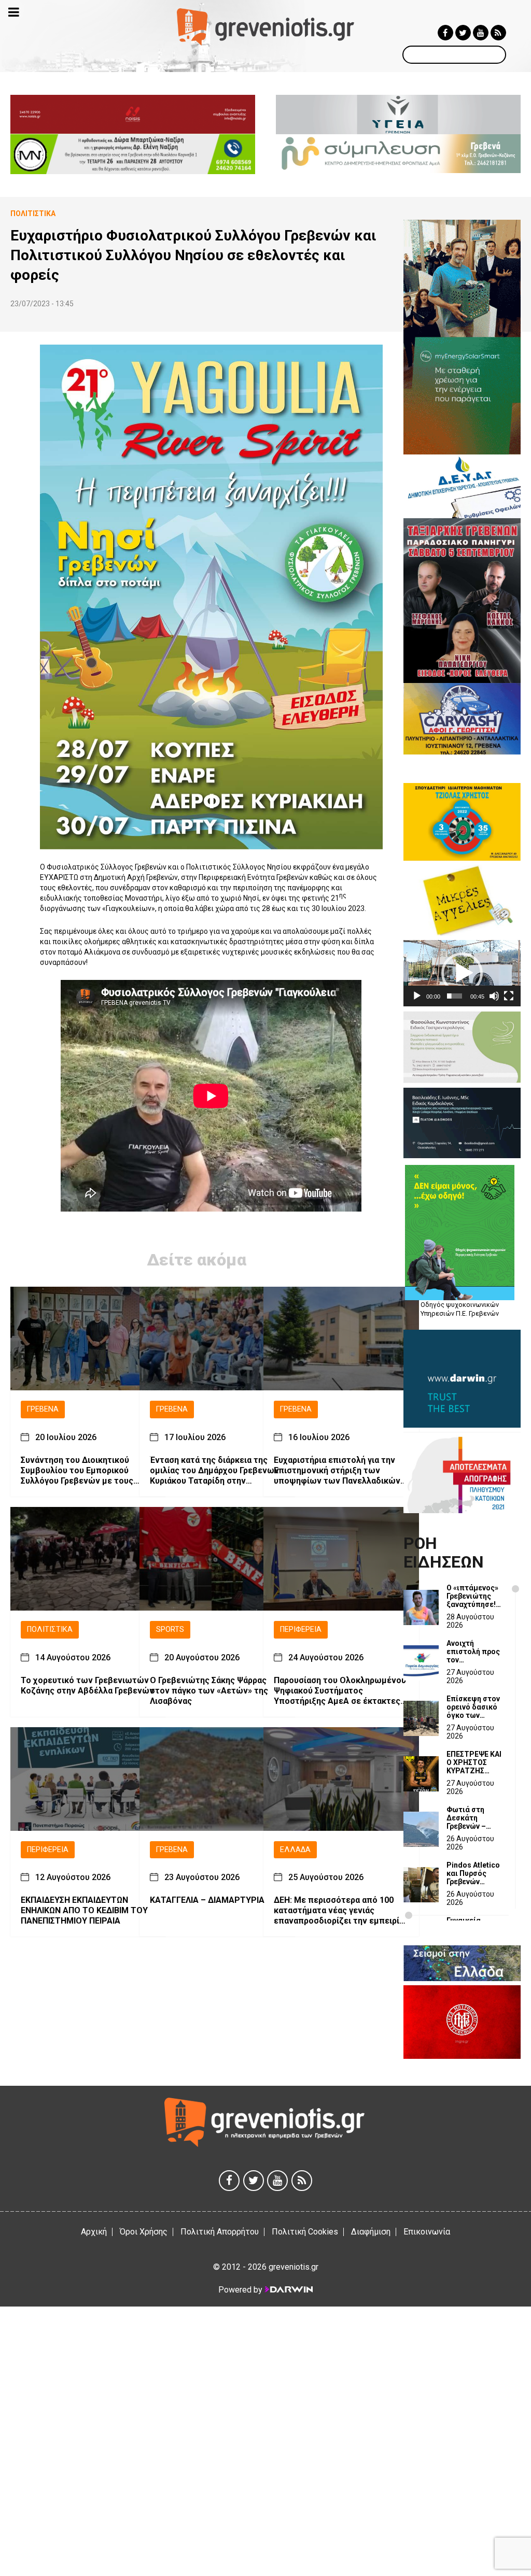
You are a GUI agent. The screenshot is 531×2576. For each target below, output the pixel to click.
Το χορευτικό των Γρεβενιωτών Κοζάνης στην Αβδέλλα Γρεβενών (87, 1685)
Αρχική (94, 2232)
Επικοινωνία (427, 2232)
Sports (170, 1629)
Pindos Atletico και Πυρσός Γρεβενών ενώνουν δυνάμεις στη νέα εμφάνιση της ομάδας (473, 1873)
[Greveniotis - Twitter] (463, 33)
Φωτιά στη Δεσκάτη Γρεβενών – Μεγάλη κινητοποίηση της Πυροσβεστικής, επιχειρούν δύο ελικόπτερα (475, 1818)
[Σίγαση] (494, 996)
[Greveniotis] (265, 26)
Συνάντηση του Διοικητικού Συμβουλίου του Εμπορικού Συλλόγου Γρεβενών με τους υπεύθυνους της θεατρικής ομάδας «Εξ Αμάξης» (77, 1471)
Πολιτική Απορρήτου (220, 2232)
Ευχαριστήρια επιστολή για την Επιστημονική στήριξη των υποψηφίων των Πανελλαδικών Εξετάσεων (337, 1471)
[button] (462, 973)
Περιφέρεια (301, 1629)
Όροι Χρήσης (144, 2232)
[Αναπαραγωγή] (417, 996)
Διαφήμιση (371, 2232)
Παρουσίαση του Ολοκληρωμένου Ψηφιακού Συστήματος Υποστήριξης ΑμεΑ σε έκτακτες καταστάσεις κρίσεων (340, 1691)
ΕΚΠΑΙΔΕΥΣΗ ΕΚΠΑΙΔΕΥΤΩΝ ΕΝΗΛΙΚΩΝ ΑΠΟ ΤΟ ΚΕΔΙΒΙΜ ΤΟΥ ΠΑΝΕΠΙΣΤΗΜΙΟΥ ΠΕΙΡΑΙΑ (84, 1910)
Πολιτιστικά (50, 1629)
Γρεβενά (43, 1409)
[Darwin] (288, 2289)
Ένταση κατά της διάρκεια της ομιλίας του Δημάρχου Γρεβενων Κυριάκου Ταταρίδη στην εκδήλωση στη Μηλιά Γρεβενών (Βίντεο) (214, 1471)
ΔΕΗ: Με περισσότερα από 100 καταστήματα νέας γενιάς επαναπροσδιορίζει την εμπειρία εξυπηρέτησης (339, 1911)
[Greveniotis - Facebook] (445, 33)
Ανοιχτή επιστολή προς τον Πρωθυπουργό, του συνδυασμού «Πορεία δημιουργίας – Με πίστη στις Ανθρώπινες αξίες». (473, 1652)
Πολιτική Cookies (305, 2232)
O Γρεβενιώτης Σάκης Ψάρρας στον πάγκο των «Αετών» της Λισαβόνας (209, 1691)
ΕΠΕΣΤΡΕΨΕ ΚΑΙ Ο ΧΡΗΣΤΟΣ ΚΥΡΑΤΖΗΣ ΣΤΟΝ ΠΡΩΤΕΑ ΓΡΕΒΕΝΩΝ (474, 1762)
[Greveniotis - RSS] (498, 33)
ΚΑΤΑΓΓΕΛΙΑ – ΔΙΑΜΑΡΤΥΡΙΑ (207, 1900)
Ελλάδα (295, 1850)
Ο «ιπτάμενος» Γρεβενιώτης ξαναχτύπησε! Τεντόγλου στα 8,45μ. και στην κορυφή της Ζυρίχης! (473, 1596)
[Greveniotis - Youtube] (481, 33)
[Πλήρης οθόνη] (509, 996)
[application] (462, 973)
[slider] (455, 996)
